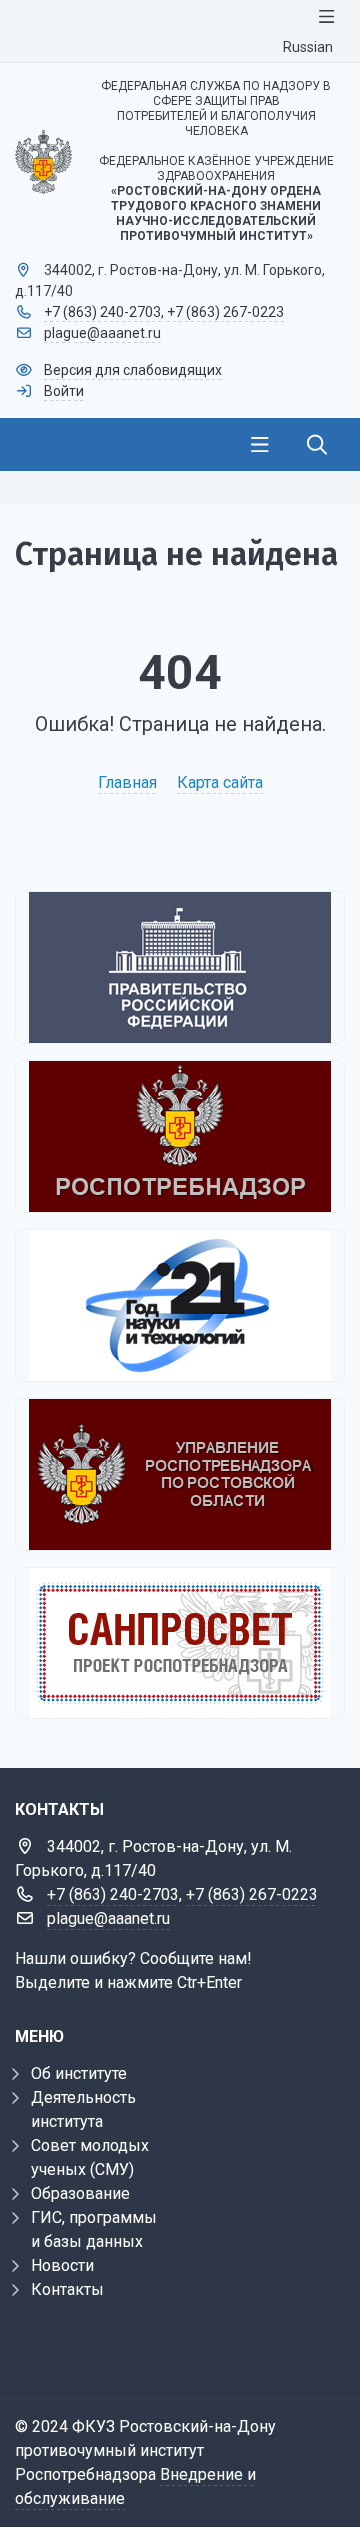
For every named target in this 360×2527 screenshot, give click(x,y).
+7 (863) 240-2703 (102, 312)
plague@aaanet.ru (102, 333)
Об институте (79, 2073)
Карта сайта (220, 782)
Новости (62, 2265)
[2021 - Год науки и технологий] (180, 1305)
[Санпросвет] (180, 1643)
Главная (127, 782)
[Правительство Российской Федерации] (180, 967)
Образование (80, 2193)
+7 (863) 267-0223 (225, 312)
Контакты (67, 2289)
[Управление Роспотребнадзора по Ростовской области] (180, 1474)
